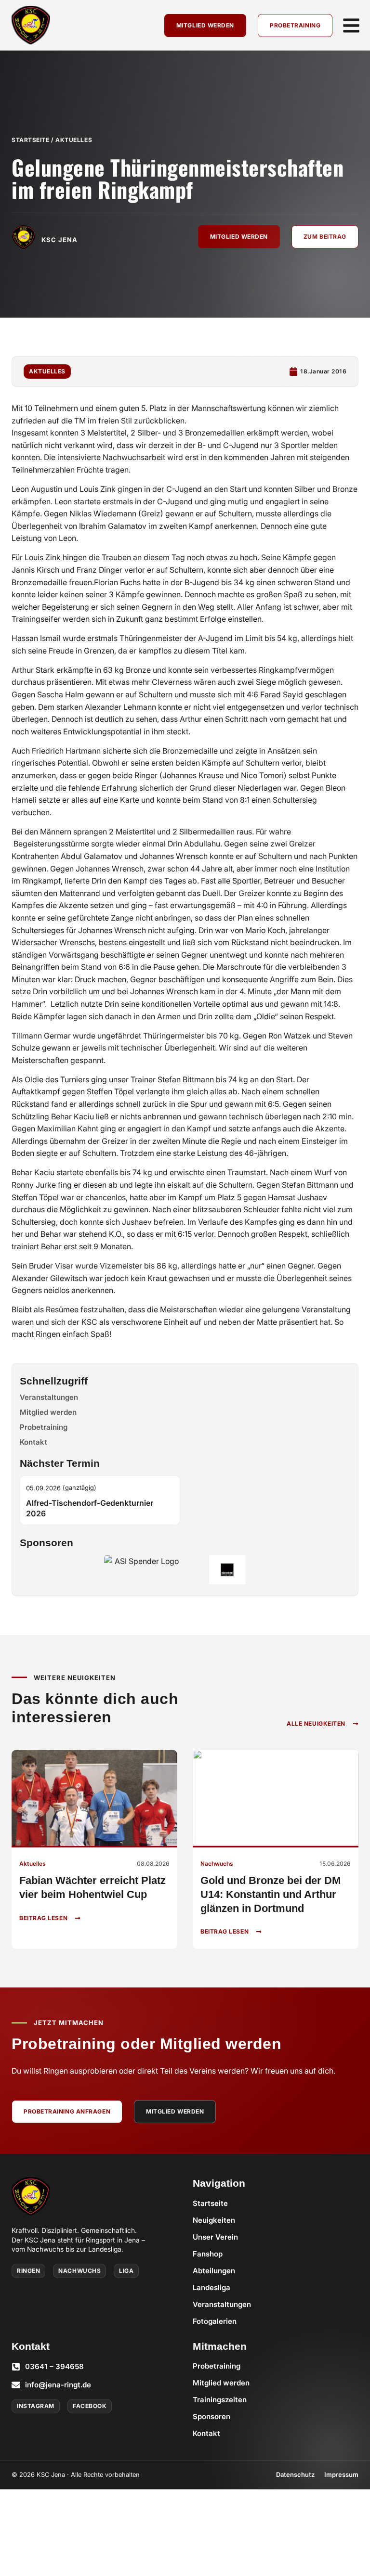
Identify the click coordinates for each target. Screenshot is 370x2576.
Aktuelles (74, 140)
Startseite (31, 140)
